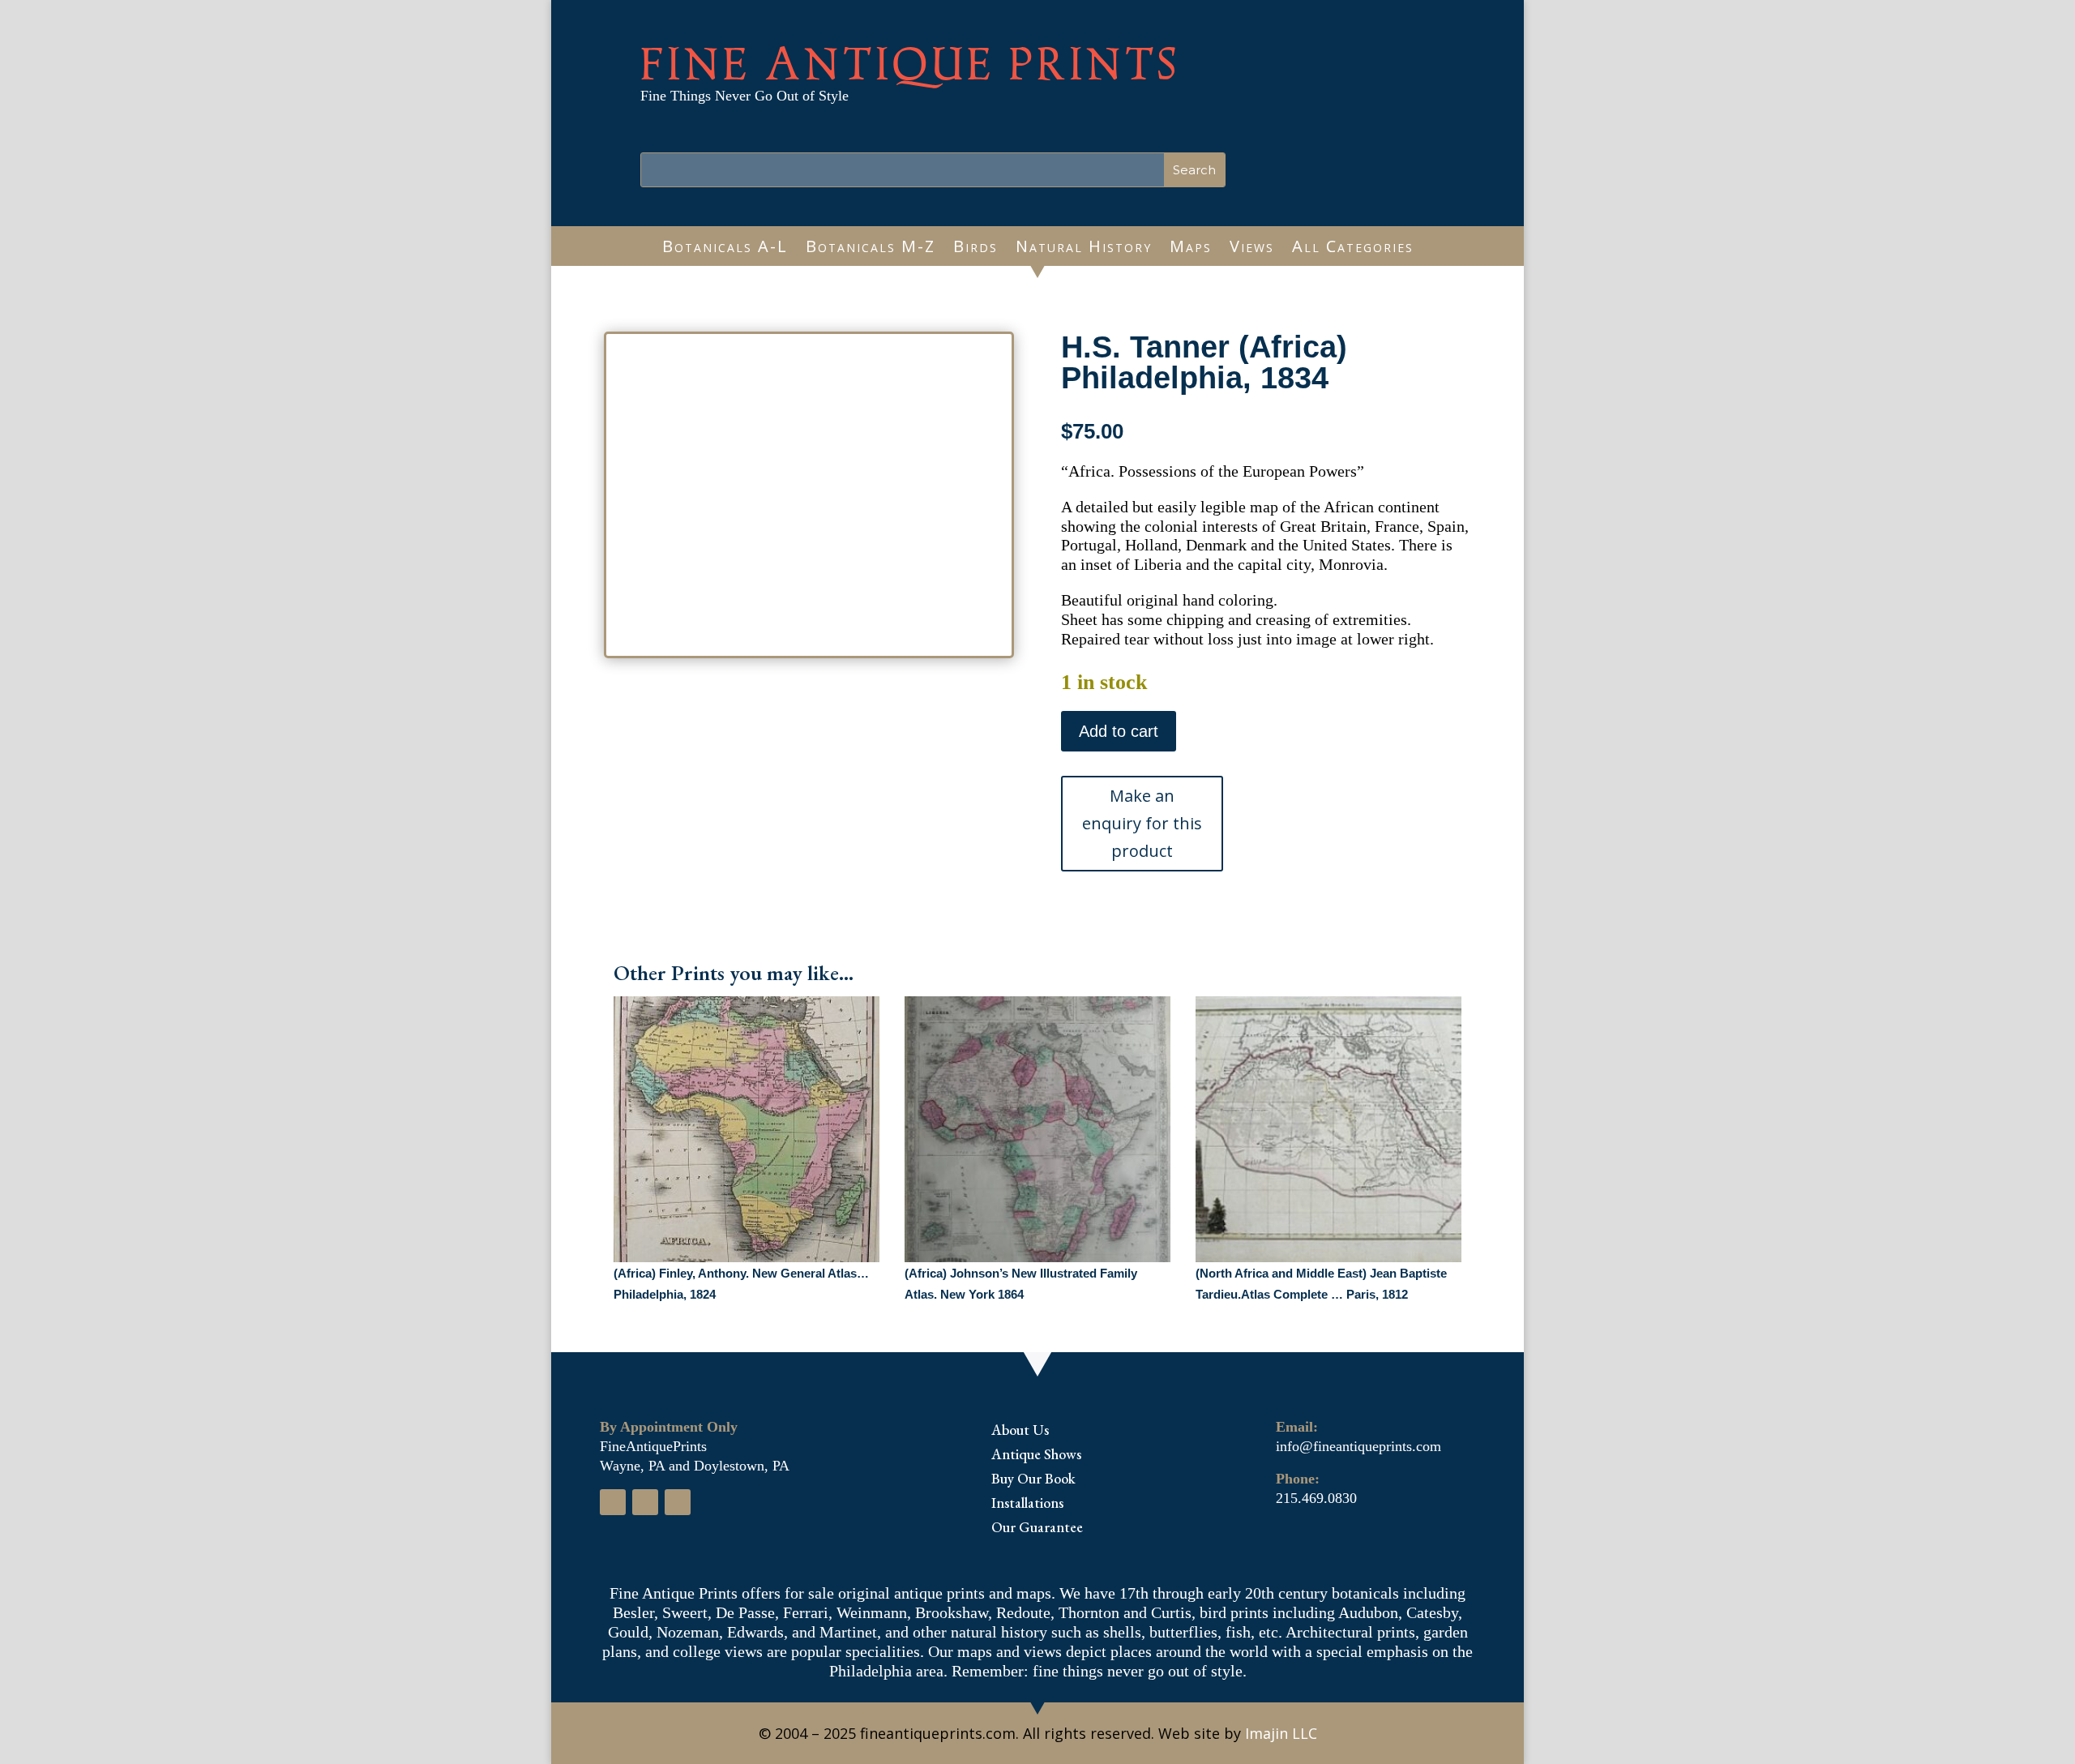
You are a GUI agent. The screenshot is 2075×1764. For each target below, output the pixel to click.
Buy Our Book (1033, 1480)
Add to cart (1119, 731)
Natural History (1084, 249)
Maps (1191, 249)
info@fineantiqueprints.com (1358, 1446)
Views (1252, 249)
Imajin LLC (1281, 1733)
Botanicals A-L (725, 249)
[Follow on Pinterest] (678, 1502)
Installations (1027, 1505)
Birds (975, 249)
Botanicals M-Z (871, 249)
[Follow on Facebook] (613, 1502)
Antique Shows (1036, 1456)
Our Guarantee (1037, 1529)
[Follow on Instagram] (645, 1502)
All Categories (1353, 249)
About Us (1020, 1432)
